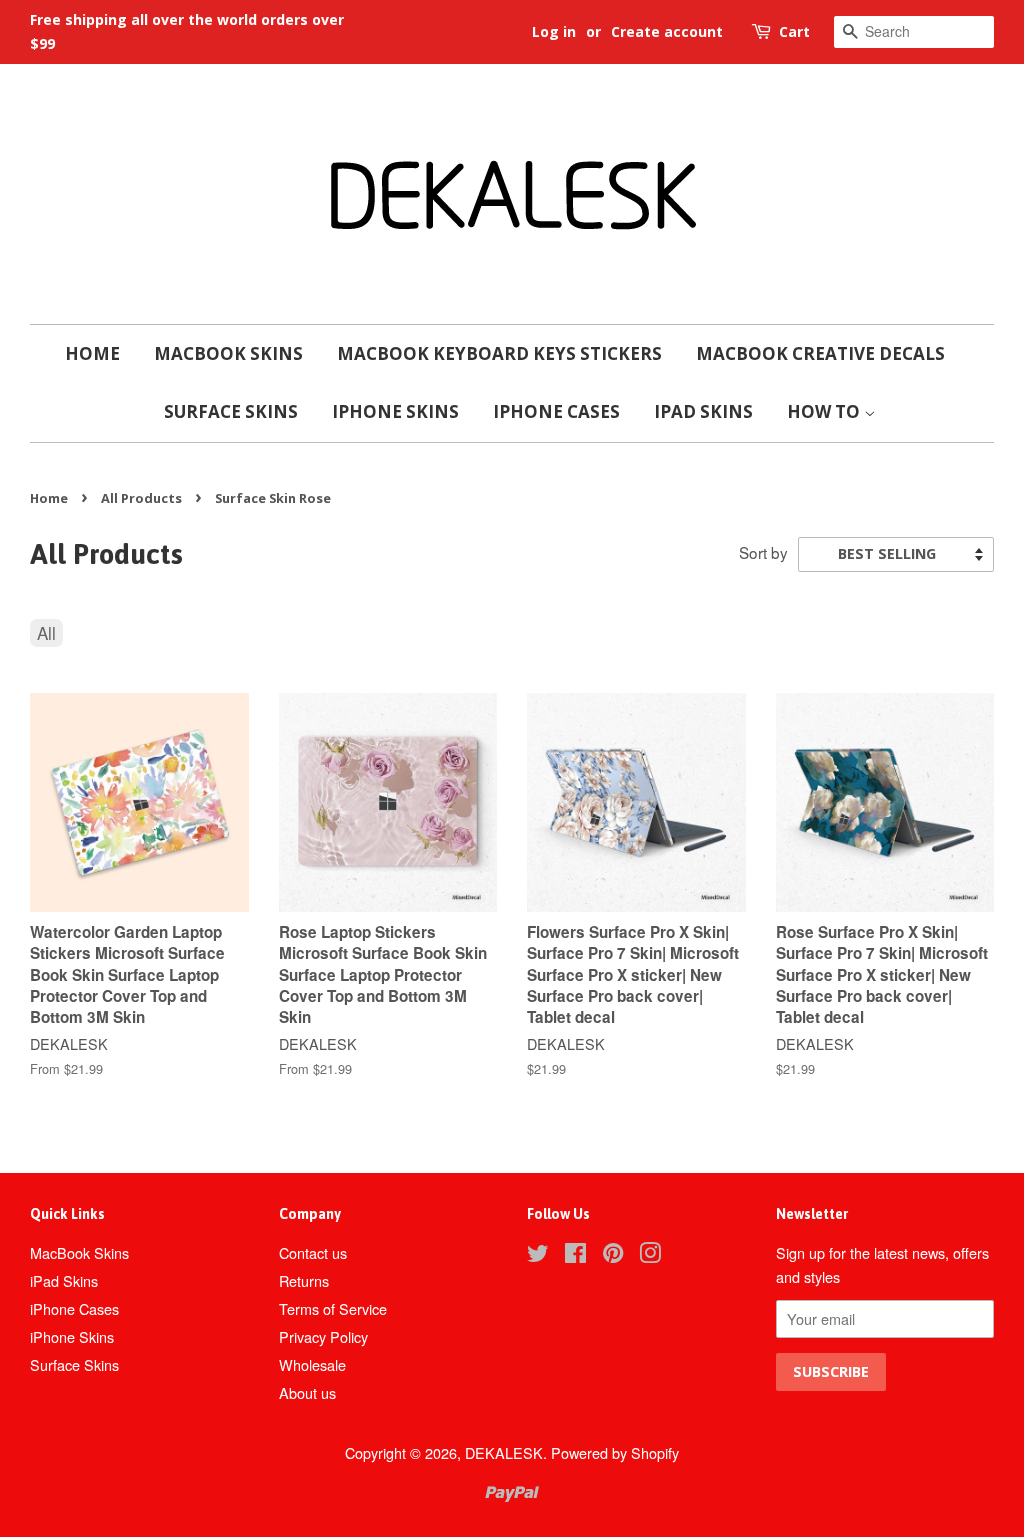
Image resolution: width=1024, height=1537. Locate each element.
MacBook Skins (228, 353)
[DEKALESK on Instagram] (650, 1255)
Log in (554, 31)
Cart (794, 31)
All (46, 632)
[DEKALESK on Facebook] (575, 1255)
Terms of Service (333, 1308)
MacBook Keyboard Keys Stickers (499, 353)
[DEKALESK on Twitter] (538, 1255)
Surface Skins (231, 411)
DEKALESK (504, 1452)
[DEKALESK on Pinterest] (613, 1255)
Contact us (313, 1252)
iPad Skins (703, 411)
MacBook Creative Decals (820, 353)
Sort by (763, 552)
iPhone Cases (556, 411)
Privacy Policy (323, 1336)
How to (825, 411)
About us (307, 1392)
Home (92, 353)
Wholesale (312, 1364)
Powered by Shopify (615, 1452)
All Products (141, 498)
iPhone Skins (395, 411)
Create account (667, 31)
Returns (304, 1280)
